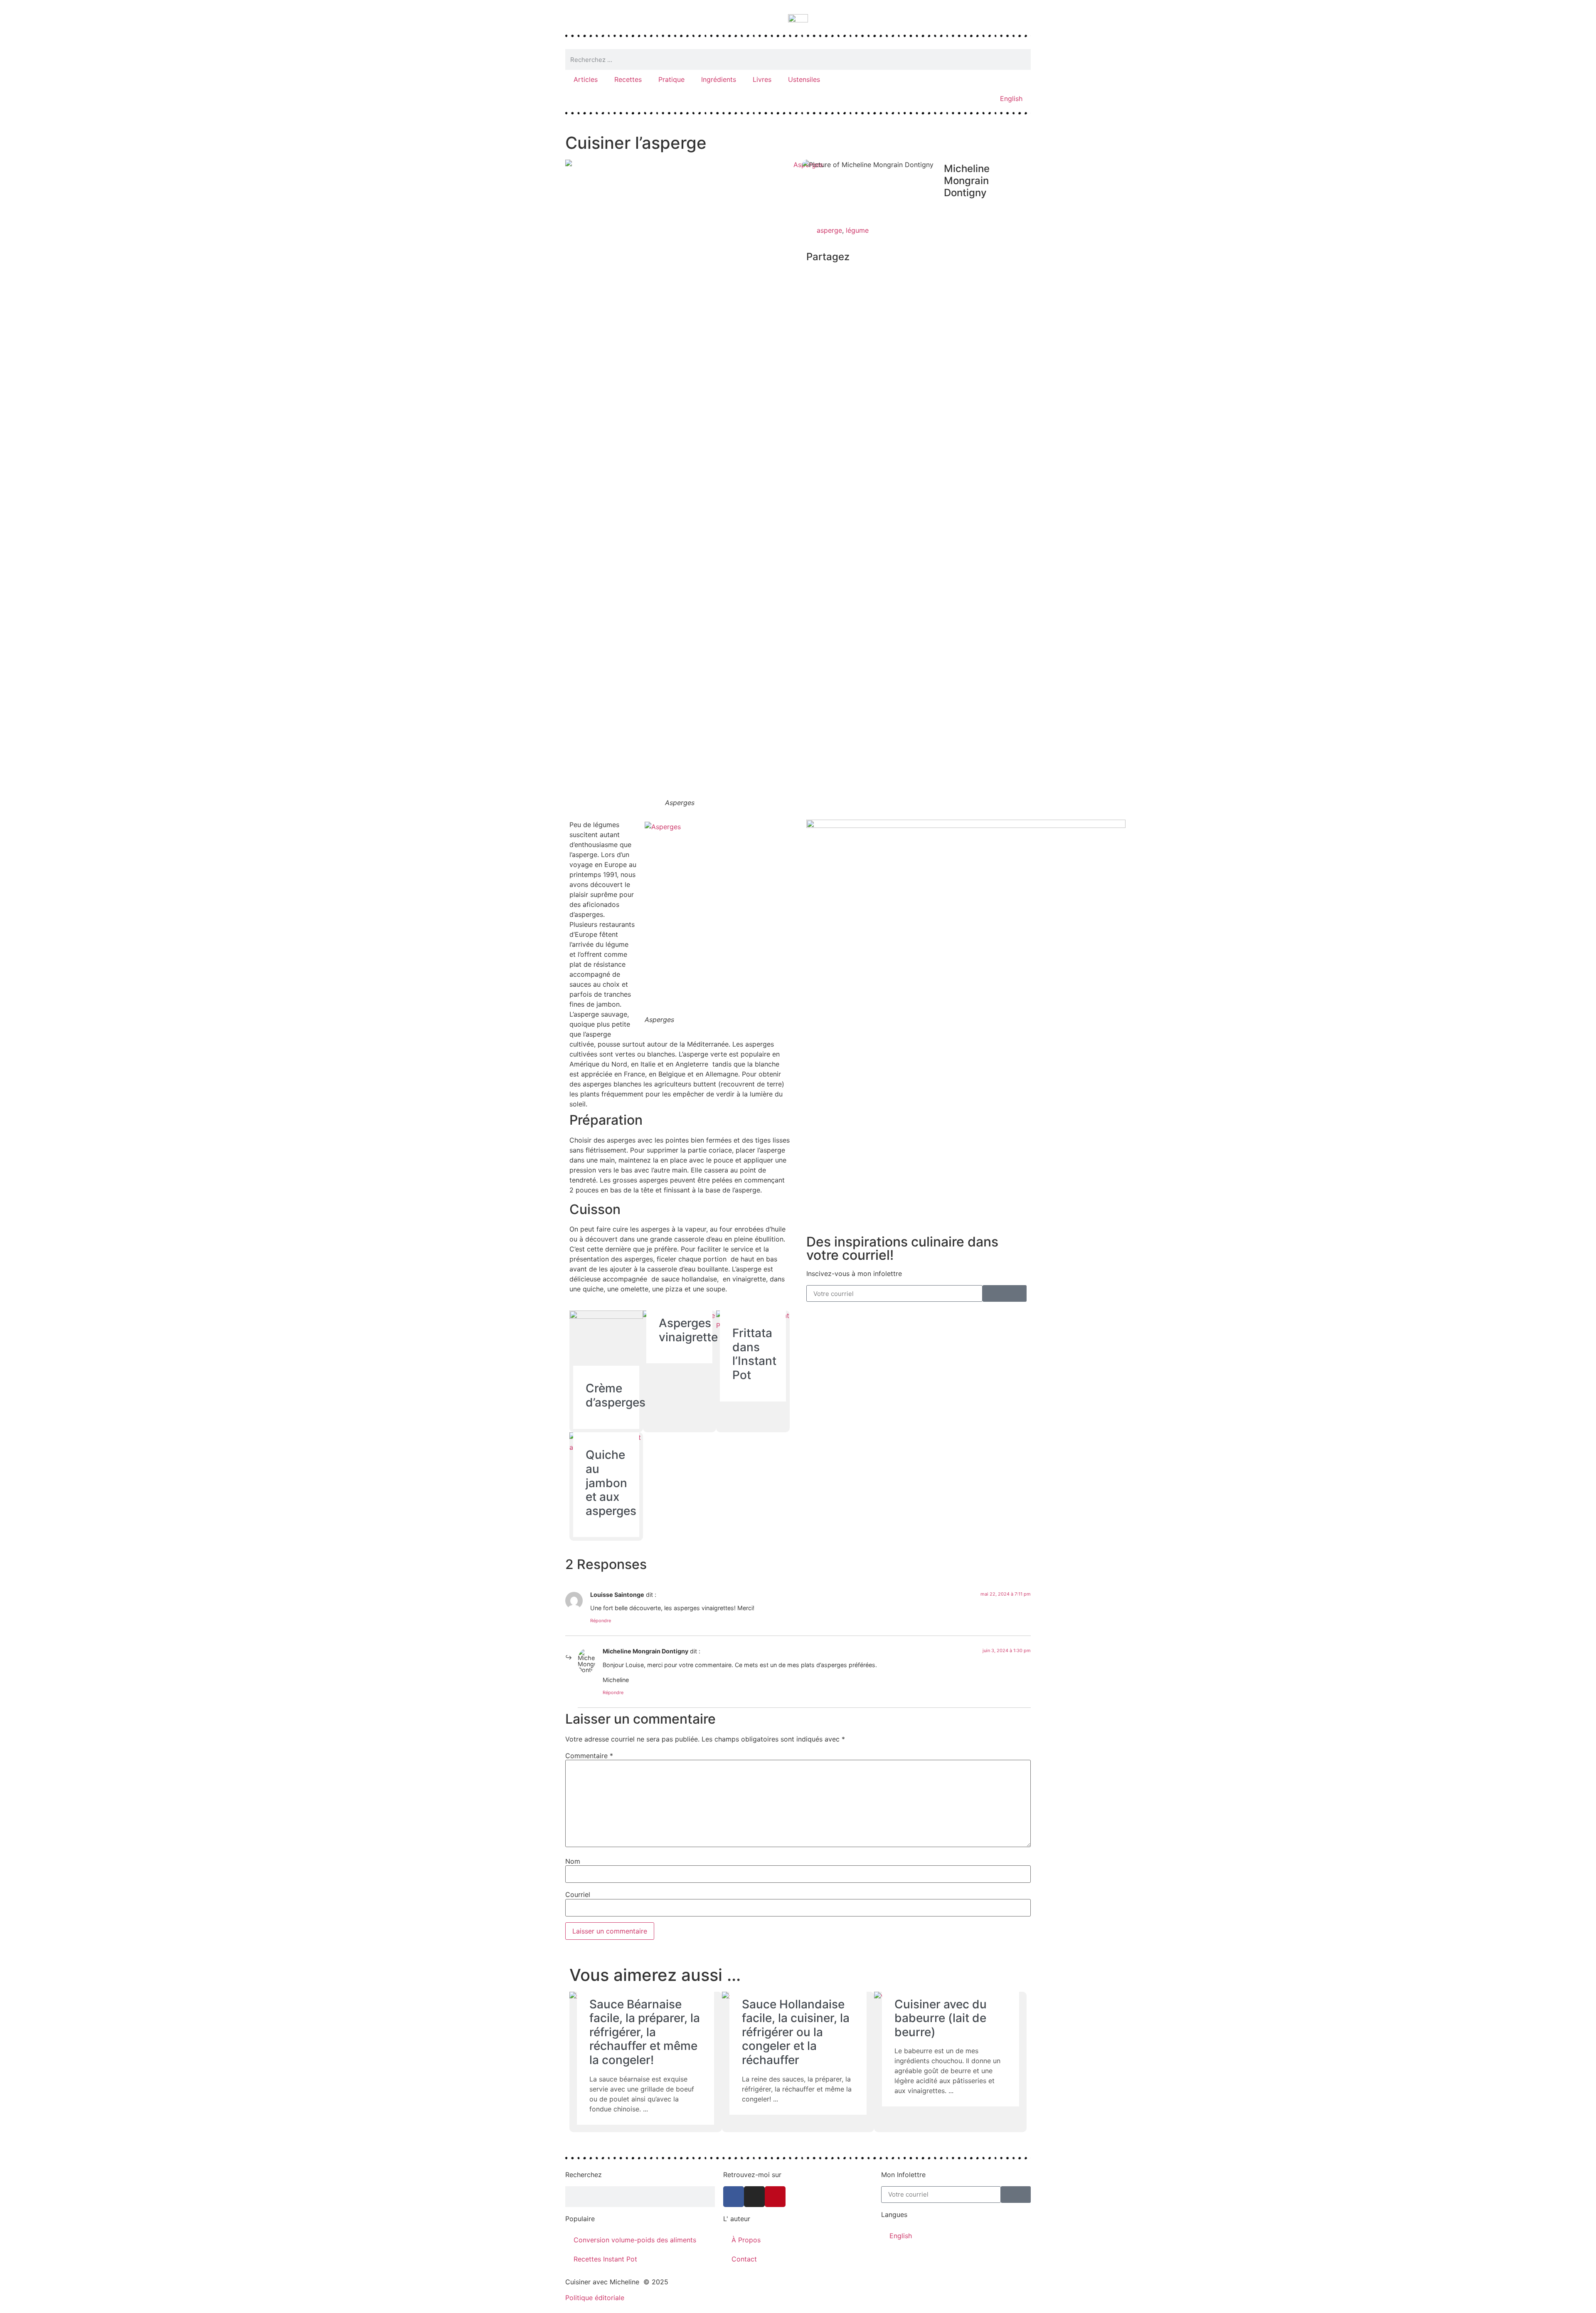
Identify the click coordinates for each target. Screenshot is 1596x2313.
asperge (829, 230)
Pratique (671, 79)
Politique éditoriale (595, 2298)
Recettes (628, 79)
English (1011, 99)
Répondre (601, 1621)
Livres (762, 79)
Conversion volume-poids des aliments (635, 2240)
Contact (744, 2259)
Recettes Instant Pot (605, 2259)
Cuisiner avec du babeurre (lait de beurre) (941, 2018)
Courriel (578, 1894)
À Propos (746, 2240)
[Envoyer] (1005, 1293)
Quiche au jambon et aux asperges (611, 1483)
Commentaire (589, 1756)
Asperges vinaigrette (688, 1330)
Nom (573, 1861)
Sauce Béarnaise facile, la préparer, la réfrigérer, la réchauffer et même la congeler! (645, 2032)
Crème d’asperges (616, 1395)
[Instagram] (754, 2197)
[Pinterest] (775, 2197)
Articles (586, 79)
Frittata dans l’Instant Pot (754, 1354)
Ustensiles (804, 79)
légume (857, 230)
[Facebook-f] (734, 2197)
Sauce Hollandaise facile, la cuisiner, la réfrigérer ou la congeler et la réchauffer (796, 2032)
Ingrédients (719, 79)
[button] (809, 275)
